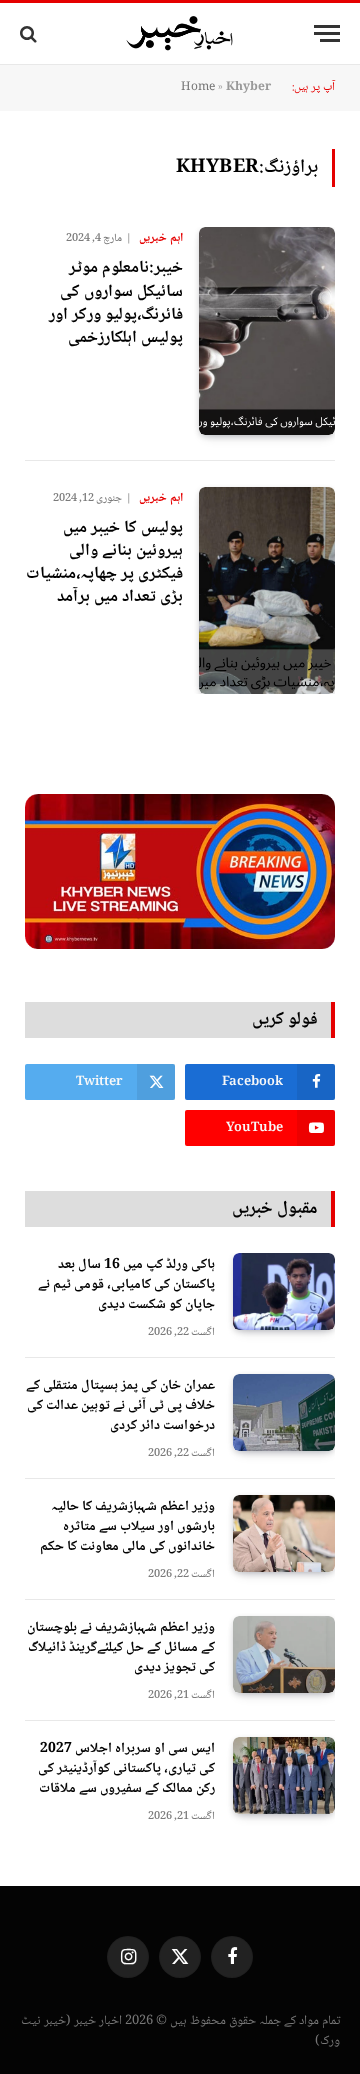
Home (198, 87)
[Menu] (327, 33)
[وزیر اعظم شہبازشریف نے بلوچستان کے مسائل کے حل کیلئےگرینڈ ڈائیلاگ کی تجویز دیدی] (284, 1654)
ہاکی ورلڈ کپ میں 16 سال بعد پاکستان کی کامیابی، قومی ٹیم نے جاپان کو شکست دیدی (126, 1285)
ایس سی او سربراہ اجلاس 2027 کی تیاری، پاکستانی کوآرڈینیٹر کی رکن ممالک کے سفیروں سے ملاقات (126, 1769)
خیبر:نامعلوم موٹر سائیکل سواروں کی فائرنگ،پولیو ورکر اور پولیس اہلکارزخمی (116, 303)
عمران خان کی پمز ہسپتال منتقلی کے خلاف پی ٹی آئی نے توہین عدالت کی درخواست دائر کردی (120, 1406)
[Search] (30, 33)
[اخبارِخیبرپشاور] (180, 34)
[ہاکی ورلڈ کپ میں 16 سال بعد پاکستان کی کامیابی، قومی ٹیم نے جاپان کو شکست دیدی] (284, 1291)
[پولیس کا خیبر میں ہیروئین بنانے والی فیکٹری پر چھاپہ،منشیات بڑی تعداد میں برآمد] (267, 590)
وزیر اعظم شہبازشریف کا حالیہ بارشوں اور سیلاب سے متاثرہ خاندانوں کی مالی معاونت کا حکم (127, 1527)
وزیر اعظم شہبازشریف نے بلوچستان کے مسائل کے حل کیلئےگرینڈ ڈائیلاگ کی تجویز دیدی (121, 1648)
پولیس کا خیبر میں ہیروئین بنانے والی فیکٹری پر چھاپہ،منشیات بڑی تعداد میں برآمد (104, 563)
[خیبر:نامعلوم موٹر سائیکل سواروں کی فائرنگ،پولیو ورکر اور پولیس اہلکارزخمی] (267, 330)
